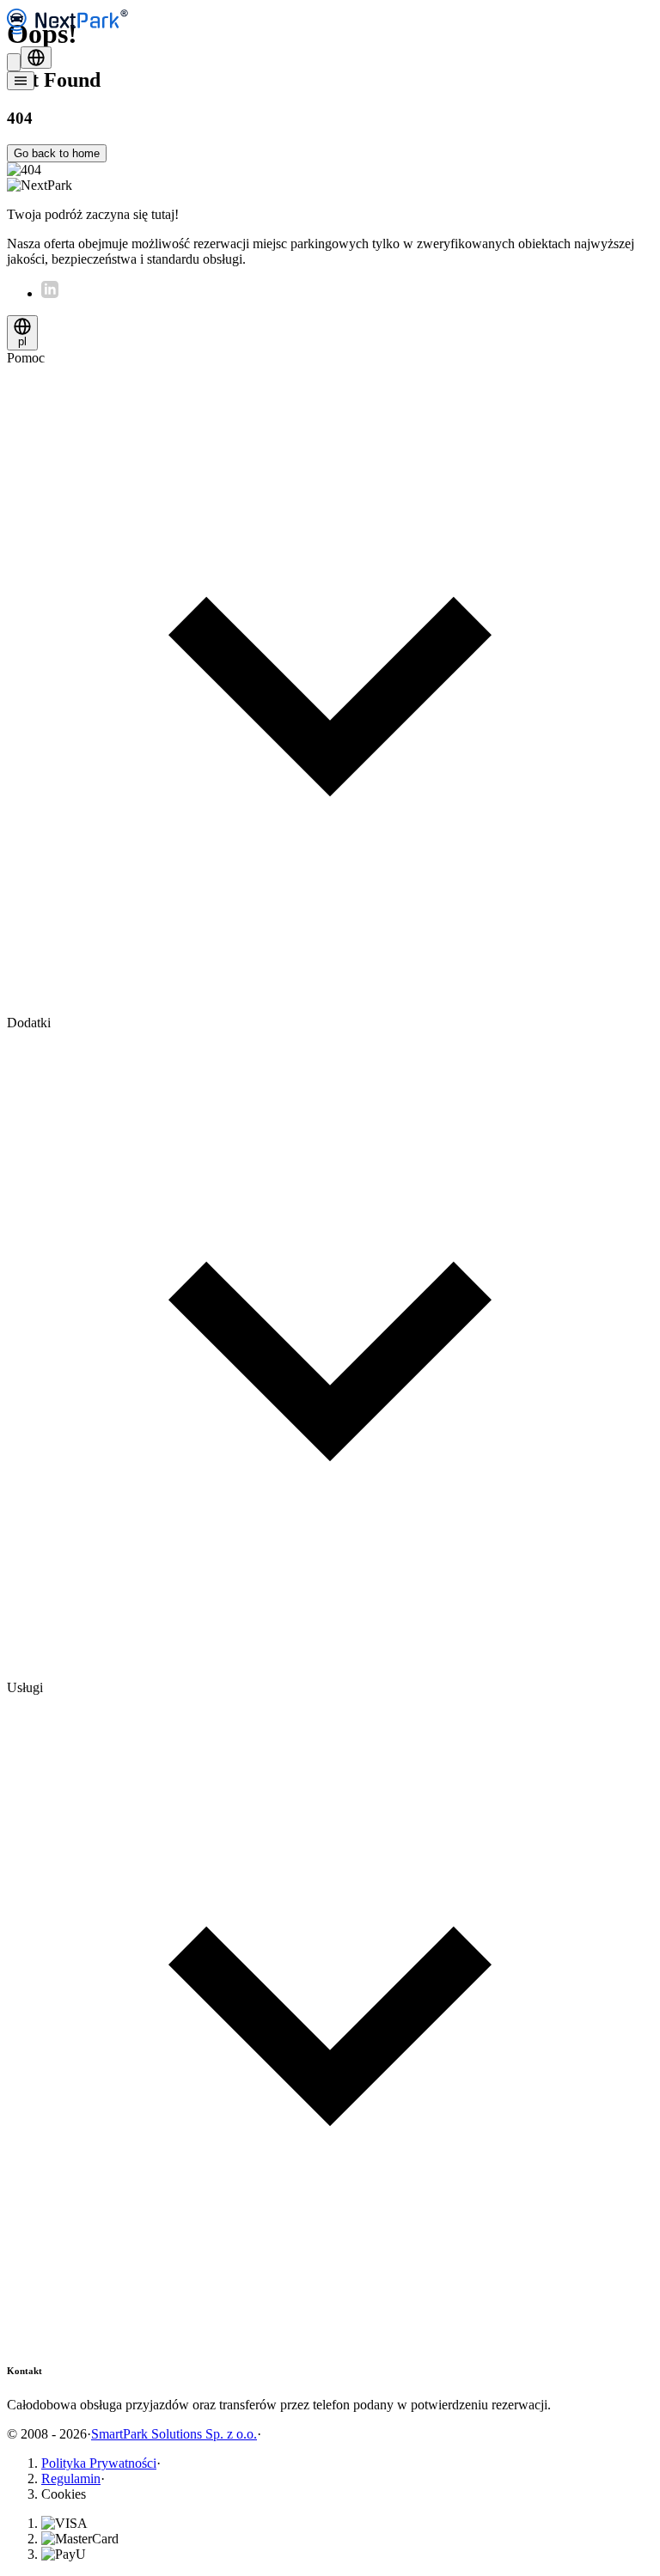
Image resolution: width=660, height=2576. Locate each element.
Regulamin (71, 2479)
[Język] (36, 58)
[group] (330, 683)
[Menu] (21, 81)
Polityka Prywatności (99, 2463)
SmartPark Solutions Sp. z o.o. (174, 2434)
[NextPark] (71, 38)
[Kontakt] (14, 62)
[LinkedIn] (50, 293)
